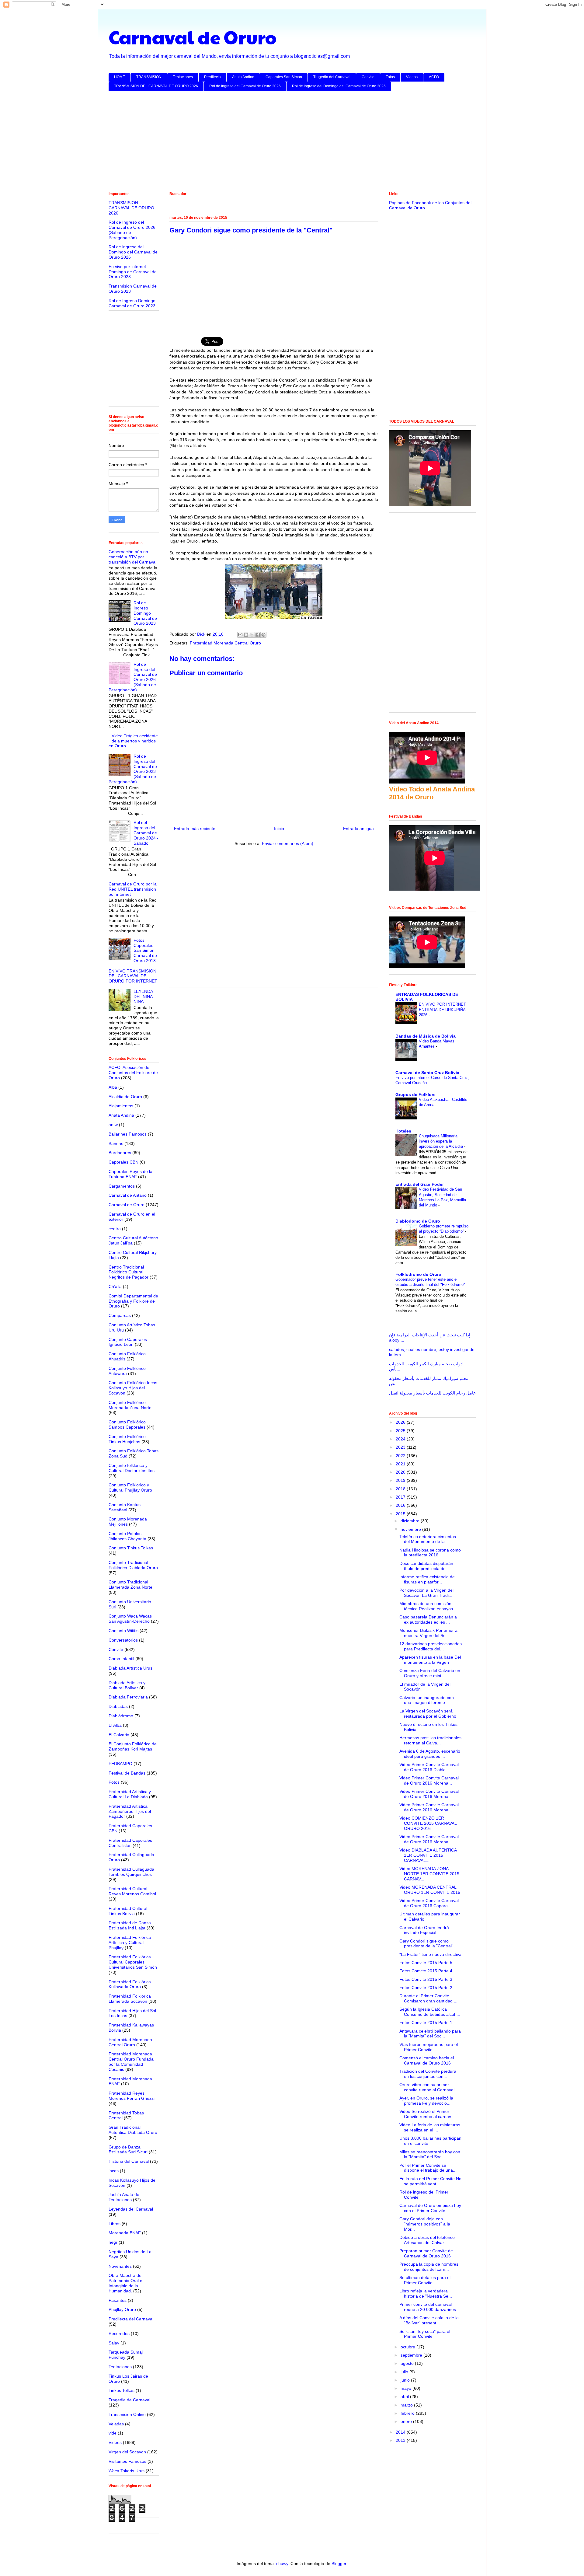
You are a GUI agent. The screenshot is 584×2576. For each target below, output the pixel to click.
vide (113, 2433)
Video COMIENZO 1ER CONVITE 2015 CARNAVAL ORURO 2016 (428, 1823)
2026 (401, 1422)
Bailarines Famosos (128, 1134)
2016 (401, 1505)
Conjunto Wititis (123, 1631)
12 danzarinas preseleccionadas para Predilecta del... (431, 1646)
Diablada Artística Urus (130, 1668)
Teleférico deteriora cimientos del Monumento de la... (428, 1539)
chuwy (282, 2564)
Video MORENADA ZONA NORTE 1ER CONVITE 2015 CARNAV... (429, 1874)
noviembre (411, 1529)
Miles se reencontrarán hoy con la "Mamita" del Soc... (430, 2154)
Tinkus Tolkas (122, 2390)
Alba (113, 1087)
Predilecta (212, 77)
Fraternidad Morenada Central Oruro (225, 643)
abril (405, 2396)
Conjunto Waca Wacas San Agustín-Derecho (130, 1619)
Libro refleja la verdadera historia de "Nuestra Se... (426, 2293)
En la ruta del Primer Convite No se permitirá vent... (430, 2181)
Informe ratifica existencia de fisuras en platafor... (427, 1579)
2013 (401, 2440)
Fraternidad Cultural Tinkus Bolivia (128, 1911)
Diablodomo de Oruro (418, 1221)
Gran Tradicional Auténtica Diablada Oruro (133, 2130)
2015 (401, 1514)
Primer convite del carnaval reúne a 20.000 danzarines (428, 2307)
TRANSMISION (149, 77)
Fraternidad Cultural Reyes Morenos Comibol (132, 1891)
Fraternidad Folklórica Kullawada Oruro (130, 1984)
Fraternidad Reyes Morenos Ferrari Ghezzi (132, 2096)
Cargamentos (122, 1186)
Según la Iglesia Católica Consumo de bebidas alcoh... (430, 2012)
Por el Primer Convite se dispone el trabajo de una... (428, 2168)
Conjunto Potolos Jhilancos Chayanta (127, 1536)
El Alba (115, 1725)
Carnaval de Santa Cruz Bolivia (427, 1073)
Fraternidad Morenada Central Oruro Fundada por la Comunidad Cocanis (131, 2061)
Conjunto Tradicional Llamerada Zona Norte (130, 1585)
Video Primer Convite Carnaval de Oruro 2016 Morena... (429, 1780)
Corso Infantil (121, 1659)
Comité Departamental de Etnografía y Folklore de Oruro (133, 1301)
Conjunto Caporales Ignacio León (128, 1342)
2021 (401, 1464)
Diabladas (118, 1706)
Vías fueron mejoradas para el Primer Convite (429, 2047)
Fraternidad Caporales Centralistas (130, 1843)
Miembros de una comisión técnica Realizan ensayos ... (429, 1606)
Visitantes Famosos (127, 2461)
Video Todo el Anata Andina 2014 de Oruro (432, 793)
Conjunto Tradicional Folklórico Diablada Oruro (133, 1565)
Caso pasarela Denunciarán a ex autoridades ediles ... (428, 1620)
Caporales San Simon (284, 77)
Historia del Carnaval (129, 2161)
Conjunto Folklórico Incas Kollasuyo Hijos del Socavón (133, 1388)
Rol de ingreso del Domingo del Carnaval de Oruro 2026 (339, 86)
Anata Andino (243, 77)
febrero (408, 2413)
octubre (408, 2347)
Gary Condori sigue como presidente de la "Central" (426, 1944)
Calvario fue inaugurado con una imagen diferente (427, 1700)
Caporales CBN (123, 1162)
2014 (401, 2432)
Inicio (279, 829)
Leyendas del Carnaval (131, 2209)
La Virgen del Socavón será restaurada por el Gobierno (428, 1714)
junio (406, 2380)
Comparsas (120, 1315)
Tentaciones (183, 77)
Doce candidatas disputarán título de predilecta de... (426, 1566)
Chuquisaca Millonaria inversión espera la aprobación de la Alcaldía (441, 1141)
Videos (412, 77)
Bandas (116, 1143)
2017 (401, 1497)
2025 (401, 1431)
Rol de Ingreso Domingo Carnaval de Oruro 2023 (132, 303)
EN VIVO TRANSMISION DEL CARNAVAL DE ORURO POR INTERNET (133, 976)
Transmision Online (127, 2414)
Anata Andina (121, 1115)
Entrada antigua (358, 829)
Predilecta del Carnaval (131, 2319)
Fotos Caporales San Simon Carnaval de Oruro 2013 (145, 950)
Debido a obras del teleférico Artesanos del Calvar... (427, 2240)
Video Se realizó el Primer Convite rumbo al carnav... (427, 2114)
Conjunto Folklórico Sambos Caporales (127, 1424)
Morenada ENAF (125, 2233)
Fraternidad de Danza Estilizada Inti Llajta (130, 1925)
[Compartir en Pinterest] (263, 635)
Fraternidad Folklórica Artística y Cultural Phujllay (130, 1942)
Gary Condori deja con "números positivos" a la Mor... (425, 2224)
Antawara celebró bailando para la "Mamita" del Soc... (430, 2034)
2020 (401, 1472)
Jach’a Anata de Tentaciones (124, 2197)
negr (113, 2242)
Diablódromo (121, 1716)
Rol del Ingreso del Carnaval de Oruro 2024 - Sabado (146, 833)
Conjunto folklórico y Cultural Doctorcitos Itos (132, 1468)
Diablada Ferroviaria (128, 1697)
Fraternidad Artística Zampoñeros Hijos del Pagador (130, 1811)
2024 (401, 1439)
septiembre (412, 2355)
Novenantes (120, 2266)
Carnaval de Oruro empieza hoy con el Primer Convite (430, 2208)
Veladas (116, 2424)
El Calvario (119, 1735)
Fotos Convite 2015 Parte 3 (426, 1979)
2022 (401, 1456)
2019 (401, 1480)
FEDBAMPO (120, 1764)
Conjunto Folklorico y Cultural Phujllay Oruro (130, 1487)
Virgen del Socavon (127, 2452)
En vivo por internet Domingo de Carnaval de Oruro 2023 (133, 272)
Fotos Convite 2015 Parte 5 (426, 1963)
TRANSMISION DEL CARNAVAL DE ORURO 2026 (156, 86)
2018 (401, 1489)
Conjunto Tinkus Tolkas (131, 1548)
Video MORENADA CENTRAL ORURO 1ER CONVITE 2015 (430, 1890)
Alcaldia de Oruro (125, 1097)
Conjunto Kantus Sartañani (125, 1507)
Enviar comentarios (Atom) (288, 843)
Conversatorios (123, 1640)
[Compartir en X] (252, 635)
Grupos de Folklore (415, 1094)
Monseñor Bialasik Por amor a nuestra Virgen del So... (428, 1633)
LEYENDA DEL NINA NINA (143, 997)
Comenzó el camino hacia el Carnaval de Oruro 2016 (427, 2060)
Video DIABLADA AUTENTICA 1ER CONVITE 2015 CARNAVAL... (428, 1855)
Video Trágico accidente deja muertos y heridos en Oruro (133, 741)
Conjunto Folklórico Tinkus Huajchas (127, 1439)
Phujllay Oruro (122, 2309)
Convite (368, 77)
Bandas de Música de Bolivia (426, 1036)
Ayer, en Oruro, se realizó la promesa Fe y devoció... (426, 2101)
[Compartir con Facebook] (258, 635)
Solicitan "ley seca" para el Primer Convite (425, 2334)
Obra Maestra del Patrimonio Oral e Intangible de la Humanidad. (125, 2283)
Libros (115, 2224)
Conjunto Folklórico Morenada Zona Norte (130, 1405)
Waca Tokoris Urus (127, 2471)
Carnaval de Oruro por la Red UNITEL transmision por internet (133, 889)
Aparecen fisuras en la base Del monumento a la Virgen (430, 1660)
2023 (401, 1447)
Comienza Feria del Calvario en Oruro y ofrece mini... (430, 1673)
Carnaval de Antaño (128, 1195)
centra (115, 1229)
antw (113, 1125)
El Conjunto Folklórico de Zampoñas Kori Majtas (133, 1746)
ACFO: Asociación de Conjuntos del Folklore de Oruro (133, 1073)
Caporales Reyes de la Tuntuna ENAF (130, 1174)
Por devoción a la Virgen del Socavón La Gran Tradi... (426, 1593)
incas (114, 2171)
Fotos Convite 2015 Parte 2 (426, 1988)
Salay (114, 2343)
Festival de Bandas (127, 1773)
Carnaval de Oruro (193, 37)
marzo (407, 2405)
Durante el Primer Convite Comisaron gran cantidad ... (428, 1998)
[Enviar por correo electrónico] (240, 635)
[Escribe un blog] (246, 635)
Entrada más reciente (195, 829)
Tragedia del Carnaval (332, 77)
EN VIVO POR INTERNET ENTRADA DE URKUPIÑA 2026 (442, 1010)
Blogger (339, 2564)
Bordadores (120, 1153)
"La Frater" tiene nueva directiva (430, 1954)
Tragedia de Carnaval (129, 2400)
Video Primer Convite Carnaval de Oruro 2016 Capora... (429, 1903)
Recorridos (119, 2333)
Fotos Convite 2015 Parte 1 (426, 2023)
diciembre (411, 1521)
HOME (120, 77)
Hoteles (403, 1131)
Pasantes (118, 2300)
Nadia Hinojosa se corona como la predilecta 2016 (430, 1553)
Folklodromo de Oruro (418, 1274)
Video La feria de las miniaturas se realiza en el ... (430, 2127)
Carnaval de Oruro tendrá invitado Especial (424, 1930)
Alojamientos (121, 1106)
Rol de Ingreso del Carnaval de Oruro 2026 (245, 86)
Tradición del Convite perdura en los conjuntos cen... (428, 2074)
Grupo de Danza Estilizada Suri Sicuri (128, 2150)
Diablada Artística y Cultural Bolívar (127, 1685)
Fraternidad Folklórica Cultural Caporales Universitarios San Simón (133, 1962)
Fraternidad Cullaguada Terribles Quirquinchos (131, 1872)
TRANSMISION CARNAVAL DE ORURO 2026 (131, 208)
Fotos (390, 77)
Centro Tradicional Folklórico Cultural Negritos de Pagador (129, 1272)
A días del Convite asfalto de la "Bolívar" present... (429, 2320)
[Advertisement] (291, 142)
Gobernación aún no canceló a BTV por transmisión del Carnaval (132, 557)
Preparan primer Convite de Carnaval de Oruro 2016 (426, 2253)
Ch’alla (115, 1286)
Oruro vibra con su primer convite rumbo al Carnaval (427, 2087)
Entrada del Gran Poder (420, 1184)
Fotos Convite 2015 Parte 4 (426, 1971)
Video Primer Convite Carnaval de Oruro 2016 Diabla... (429, 1767)
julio (405, 2372)
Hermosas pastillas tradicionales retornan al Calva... (430, 1740)
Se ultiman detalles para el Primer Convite (425, 2280)
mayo (407, 2388)
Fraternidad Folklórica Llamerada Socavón (130, 1999)
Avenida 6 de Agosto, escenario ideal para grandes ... (430, 1754)
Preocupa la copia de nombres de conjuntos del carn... (429, 2267)
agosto (408, 2363)
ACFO (434, 77)
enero (407, 2421)
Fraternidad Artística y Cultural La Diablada (130, 1794)
